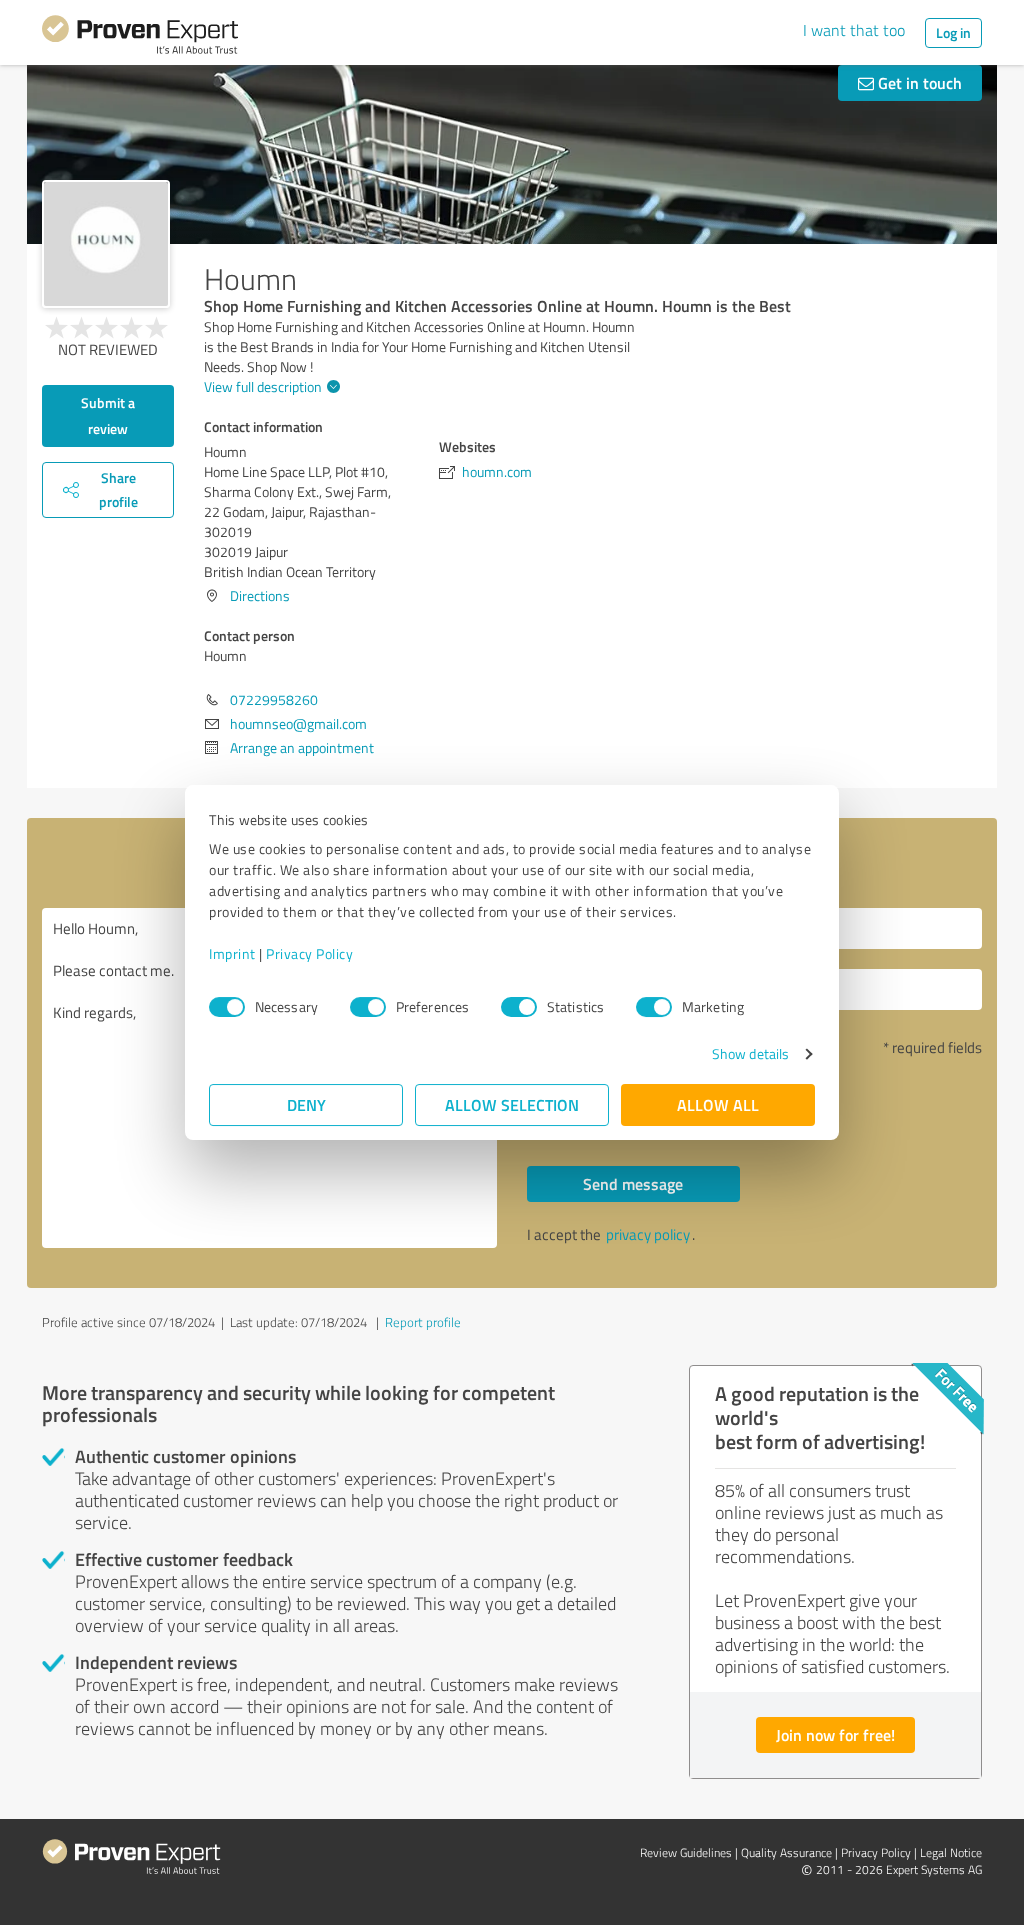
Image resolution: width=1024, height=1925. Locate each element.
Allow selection (512, 1104)
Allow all (718, 1104)
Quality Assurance (786, 1852)
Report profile (423, 1322)
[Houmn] (106, 244)
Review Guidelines (686, 1852)
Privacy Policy (309, 953)
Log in (953, 32)
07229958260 (274, 699)
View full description (263, 386)
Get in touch (918, 82)
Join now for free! (835, 1734)
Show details (750, 1053)
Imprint (232, 953)
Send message (633, 1183)
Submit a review (108, 415)
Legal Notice (951, 1852)
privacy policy (648, 1234)
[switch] (368, 1007)
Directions (260, 595)
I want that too (854, 30)
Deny (306, 1104)
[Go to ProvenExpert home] (140, 38)
